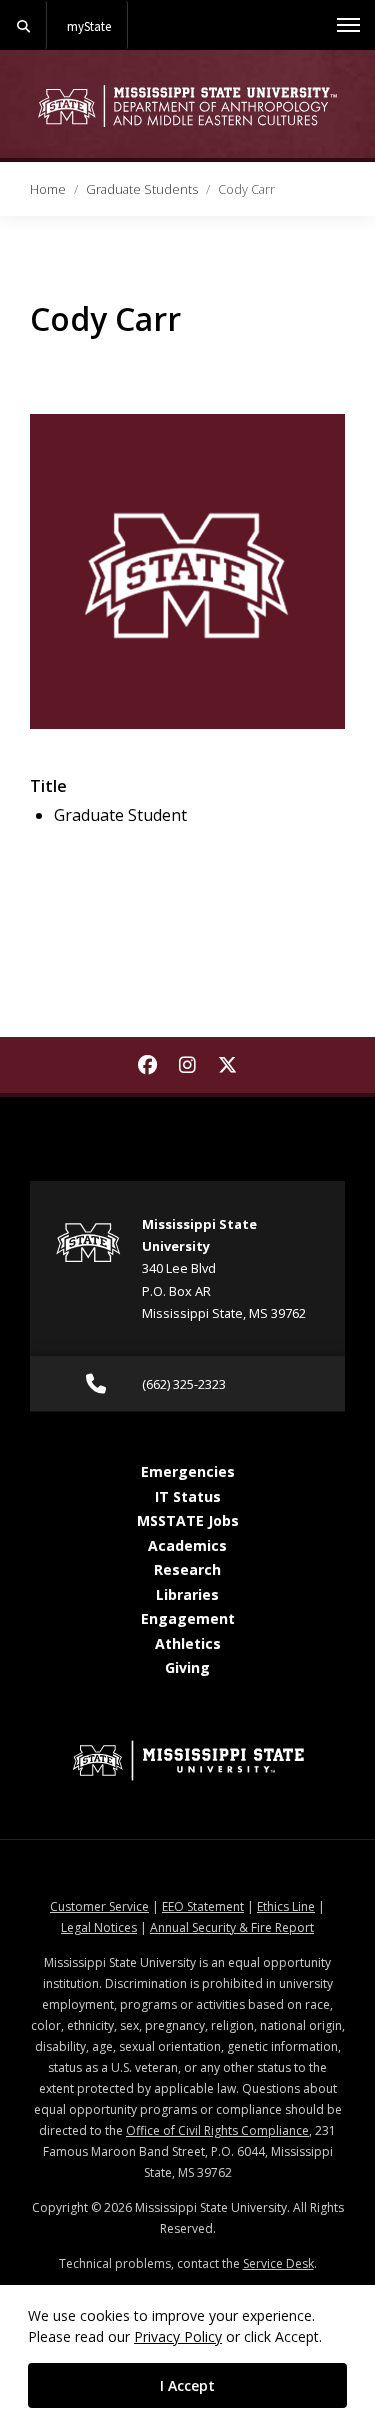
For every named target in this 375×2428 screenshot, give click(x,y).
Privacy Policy (178, 2336)
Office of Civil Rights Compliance (217, 2130)
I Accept (187, 2385)
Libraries (187, 1594)
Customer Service (99, 1906)
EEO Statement (203, 1906)
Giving (187, 1667)
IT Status (188, 1496)
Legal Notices (99, 1927)
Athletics (188, 1643)
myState (89, 26)
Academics (187, 1545)
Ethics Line (286, 1906)
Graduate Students (142, 189)
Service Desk (278, 2263)
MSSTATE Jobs (188, 1520)
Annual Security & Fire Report (232, 1927)
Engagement (188, 1618)
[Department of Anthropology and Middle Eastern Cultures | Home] (187, 105)
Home (48, 189)
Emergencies (188, 1471)
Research (187, 1569)
